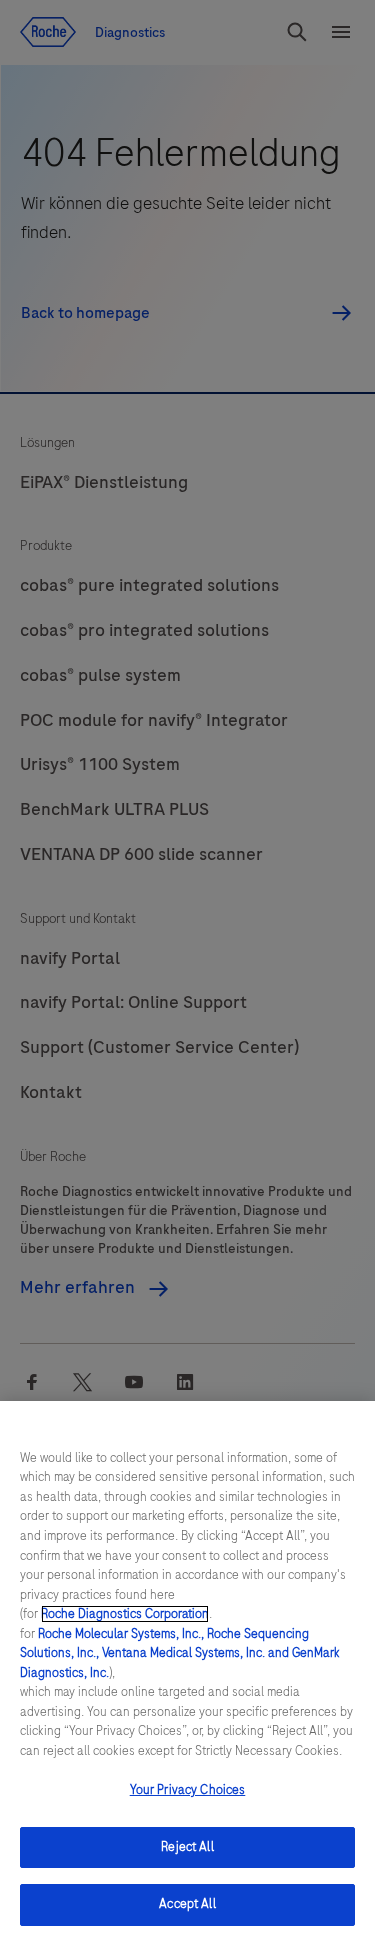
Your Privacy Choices (188, 1790)
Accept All (187, 1904)
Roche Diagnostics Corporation (125, 1614)
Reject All (187, 1847)
